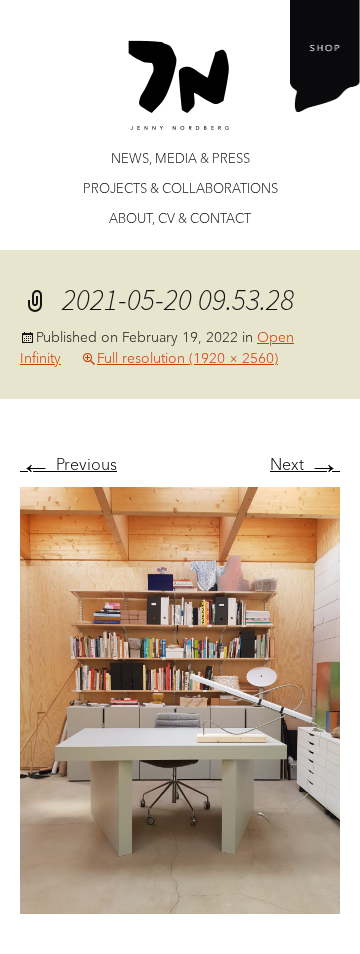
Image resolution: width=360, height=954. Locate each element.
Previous (68, 464)
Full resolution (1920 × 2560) (187, 358)
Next (305, 464)
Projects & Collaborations (180, 189)
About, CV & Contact (180, 219)
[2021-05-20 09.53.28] (180, 698)
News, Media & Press (180, 159)
